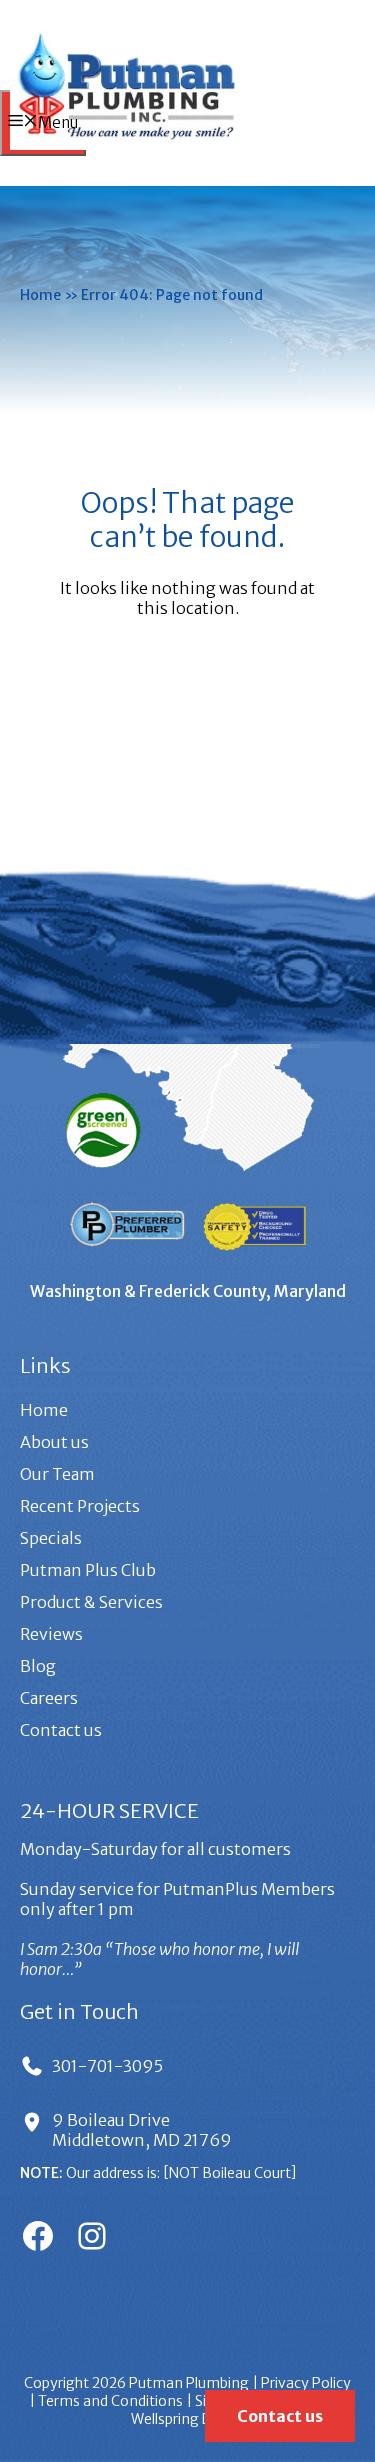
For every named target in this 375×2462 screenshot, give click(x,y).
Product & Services (91, 1602)
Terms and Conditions (110, 2401)
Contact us (61, 1730)
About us (54, 1442)
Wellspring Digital (187, 2419)
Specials (51, 1538)
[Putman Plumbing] (126, 144)
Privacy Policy (306, 2383)
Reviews (51, 1634)
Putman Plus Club (88, 1570)
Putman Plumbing (189, 2383)
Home (40, 295)
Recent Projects (80, 1506)
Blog (38, 1666)
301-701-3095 (107, 2066)
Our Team (57, 1474)
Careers (49, 1698)
